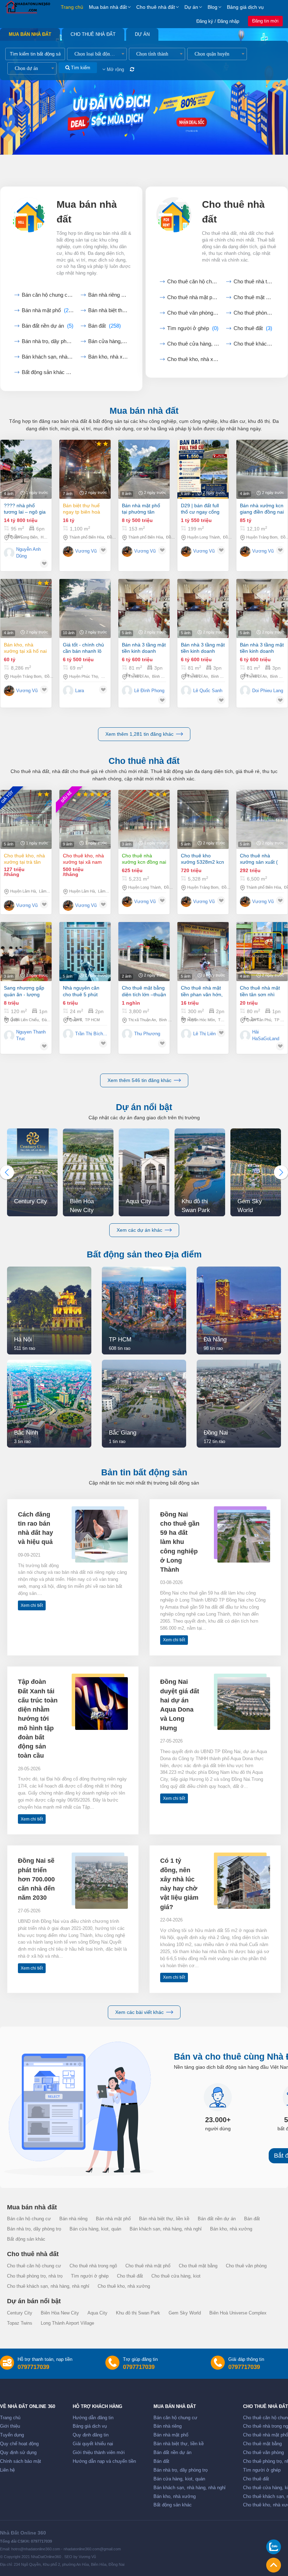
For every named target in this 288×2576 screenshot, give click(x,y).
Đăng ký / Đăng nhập (218, 21)
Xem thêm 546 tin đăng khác (139, 1080)
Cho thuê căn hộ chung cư (193, 282)
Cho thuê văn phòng (193, 313)
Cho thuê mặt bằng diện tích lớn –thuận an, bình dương (144, 991)
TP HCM (92, 1020)
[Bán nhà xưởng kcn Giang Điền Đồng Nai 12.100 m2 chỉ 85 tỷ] (262, 469)
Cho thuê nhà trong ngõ (254, 282)
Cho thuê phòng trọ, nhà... (254, 313)
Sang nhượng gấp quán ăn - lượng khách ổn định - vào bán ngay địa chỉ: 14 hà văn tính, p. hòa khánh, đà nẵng (26, 991)
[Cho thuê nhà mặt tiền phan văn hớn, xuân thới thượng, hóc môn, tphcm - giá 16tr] (203, 952)
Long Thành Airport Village (67, 2323)
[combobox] (97, 54)
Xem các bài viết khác (139, 2012)
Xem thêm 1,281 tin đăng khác (139, 734)
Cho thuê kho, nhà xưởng (193, 359)
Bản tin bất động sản (144, 1472)
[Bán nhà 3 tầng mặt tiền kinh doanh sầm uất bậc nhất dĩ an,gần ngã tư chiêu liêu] (144, 608)
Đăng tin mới (265, 21)
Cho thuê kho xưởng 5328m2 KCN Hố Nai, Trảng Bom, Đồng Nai (202, 859)
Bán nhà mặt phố (48, 310)
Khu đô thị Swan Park (138, 2313)
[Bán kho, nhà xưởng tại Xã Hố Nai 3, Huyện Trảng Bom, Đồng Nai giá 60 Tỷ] (26, 608)
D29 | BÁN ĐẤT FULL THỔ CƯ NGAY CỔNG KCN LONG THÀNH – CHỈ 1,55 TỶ (200, 509)
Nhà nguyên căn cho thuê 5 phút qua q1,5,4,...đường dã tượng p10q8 (85, 991)
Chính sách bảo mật (21, 2461)
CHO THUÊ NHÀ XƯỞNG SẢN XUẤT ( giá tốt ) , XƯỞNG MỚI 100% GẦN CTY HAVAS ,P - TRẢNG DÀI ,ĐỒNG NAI (261, 859)
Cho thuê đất (253, 328)
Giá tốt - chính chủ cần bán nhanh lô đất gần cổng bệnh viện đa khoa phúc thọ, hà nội (84, 648)
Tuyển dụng (12, 2435)
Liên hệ (7, 2470)
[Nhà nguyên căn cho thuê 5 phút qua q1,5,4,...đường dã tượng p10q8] (85, 952)
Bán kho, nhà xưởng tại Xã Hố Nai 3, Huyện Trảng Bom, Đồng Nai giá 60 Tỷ (25, 648)
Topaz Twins (20, 2323)
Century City (20, 2313)
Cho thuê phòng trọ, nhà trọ (35, 2276)
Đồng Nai (115, 537)
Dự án (191, 7)
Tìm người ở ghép (193, 328)
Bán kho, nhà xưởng (108, 357)
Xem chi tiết (32, 1605)
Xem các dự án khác (139, 1230)
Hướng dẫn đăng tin (93, 2418)
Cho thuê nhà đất (156, 7)
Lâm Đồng (48, 891)
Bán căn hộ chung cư (48, 295)
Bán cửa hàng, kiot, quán (108, 341)
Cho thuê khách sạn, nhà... (254, 344)
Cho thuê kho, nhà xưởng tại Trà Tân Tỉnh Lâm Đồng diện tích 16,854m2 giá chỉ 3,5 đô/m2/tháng (26, 859)
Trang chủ (72, 7)
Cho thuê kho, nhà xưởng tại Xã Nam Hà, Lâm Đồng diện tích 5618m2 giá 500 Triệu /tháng (83, 859)
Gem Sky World (185, 2313)
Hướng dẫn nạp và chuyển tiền (104, 2461)
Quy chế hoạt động (19, 2444)
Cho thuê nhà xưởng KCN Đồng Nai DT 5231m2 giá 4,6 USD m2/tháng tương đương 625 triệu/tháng (144, 859)
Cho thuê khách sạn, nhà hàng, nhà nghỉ (48, 2286)
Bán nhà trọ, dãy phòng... (48, 341)
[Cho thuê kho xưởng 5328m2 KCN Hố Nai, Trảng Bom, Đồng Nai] (203, 819)
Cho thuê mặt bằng (254, 297)
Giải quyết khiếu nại (93, 2444)
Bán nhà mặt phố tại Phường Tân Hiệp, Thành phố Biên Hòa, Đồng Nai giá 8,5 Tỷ (143, 509)
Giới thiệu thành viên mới (99, 2453)
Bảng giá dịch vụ (245, 7)
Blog (212, 7)
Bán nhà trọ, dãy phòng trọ (34, 2229)
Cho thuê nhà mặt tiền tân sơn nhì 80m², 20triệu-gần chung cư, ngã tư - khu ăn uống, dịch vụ (260, 991)
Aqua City (97, 2313)
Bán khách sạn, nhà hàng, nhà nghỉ (166, 2229)
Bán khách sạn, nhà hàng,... (48, 357)
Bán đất (104, 326)
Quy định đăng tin (91, 2435)
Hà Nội (47, 537)
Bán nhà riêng (108, 295)
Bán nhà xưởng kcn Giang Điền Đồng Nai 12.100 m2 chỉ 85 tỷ (262, 509)
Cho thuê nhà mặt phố (193, 297)
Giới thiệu (10, 2426)
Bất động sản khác (48, 372)
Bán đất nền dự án (48, 326)
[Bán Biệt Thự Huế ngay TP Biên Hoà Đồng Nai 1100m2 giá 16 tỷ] (85, 469)
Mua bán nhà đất (108, 7)
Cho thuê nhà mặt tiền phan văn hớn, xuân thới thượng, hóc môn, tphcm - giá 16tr (202, 991)
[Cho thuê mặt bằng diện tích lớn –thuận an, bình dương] (144, 952)
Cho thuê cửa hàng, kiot (193, 344)
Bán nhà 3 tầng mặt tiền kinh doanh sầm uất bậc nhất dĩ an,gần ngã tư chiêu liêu (144, 648)
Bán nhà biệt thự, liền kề (164, 2219)
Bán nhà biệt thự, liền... (108, 310)
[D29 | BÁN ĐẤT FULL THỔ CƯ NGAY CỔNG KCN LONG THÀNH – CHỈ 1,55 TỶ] (203, 469)
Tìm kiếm (80, 68)
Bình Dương (162, 676)
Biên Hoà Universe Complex (238, 2313)
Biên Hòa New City (60, 2313)
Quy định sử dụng (18, 2453)
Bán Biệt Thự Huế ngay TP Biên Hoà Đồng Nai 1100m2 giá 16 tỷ (82, 509)
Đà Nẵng (49, 1020)
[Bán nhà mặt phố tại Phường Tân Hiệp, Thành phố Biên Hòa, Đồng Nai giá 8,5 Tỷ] (144, 469)
